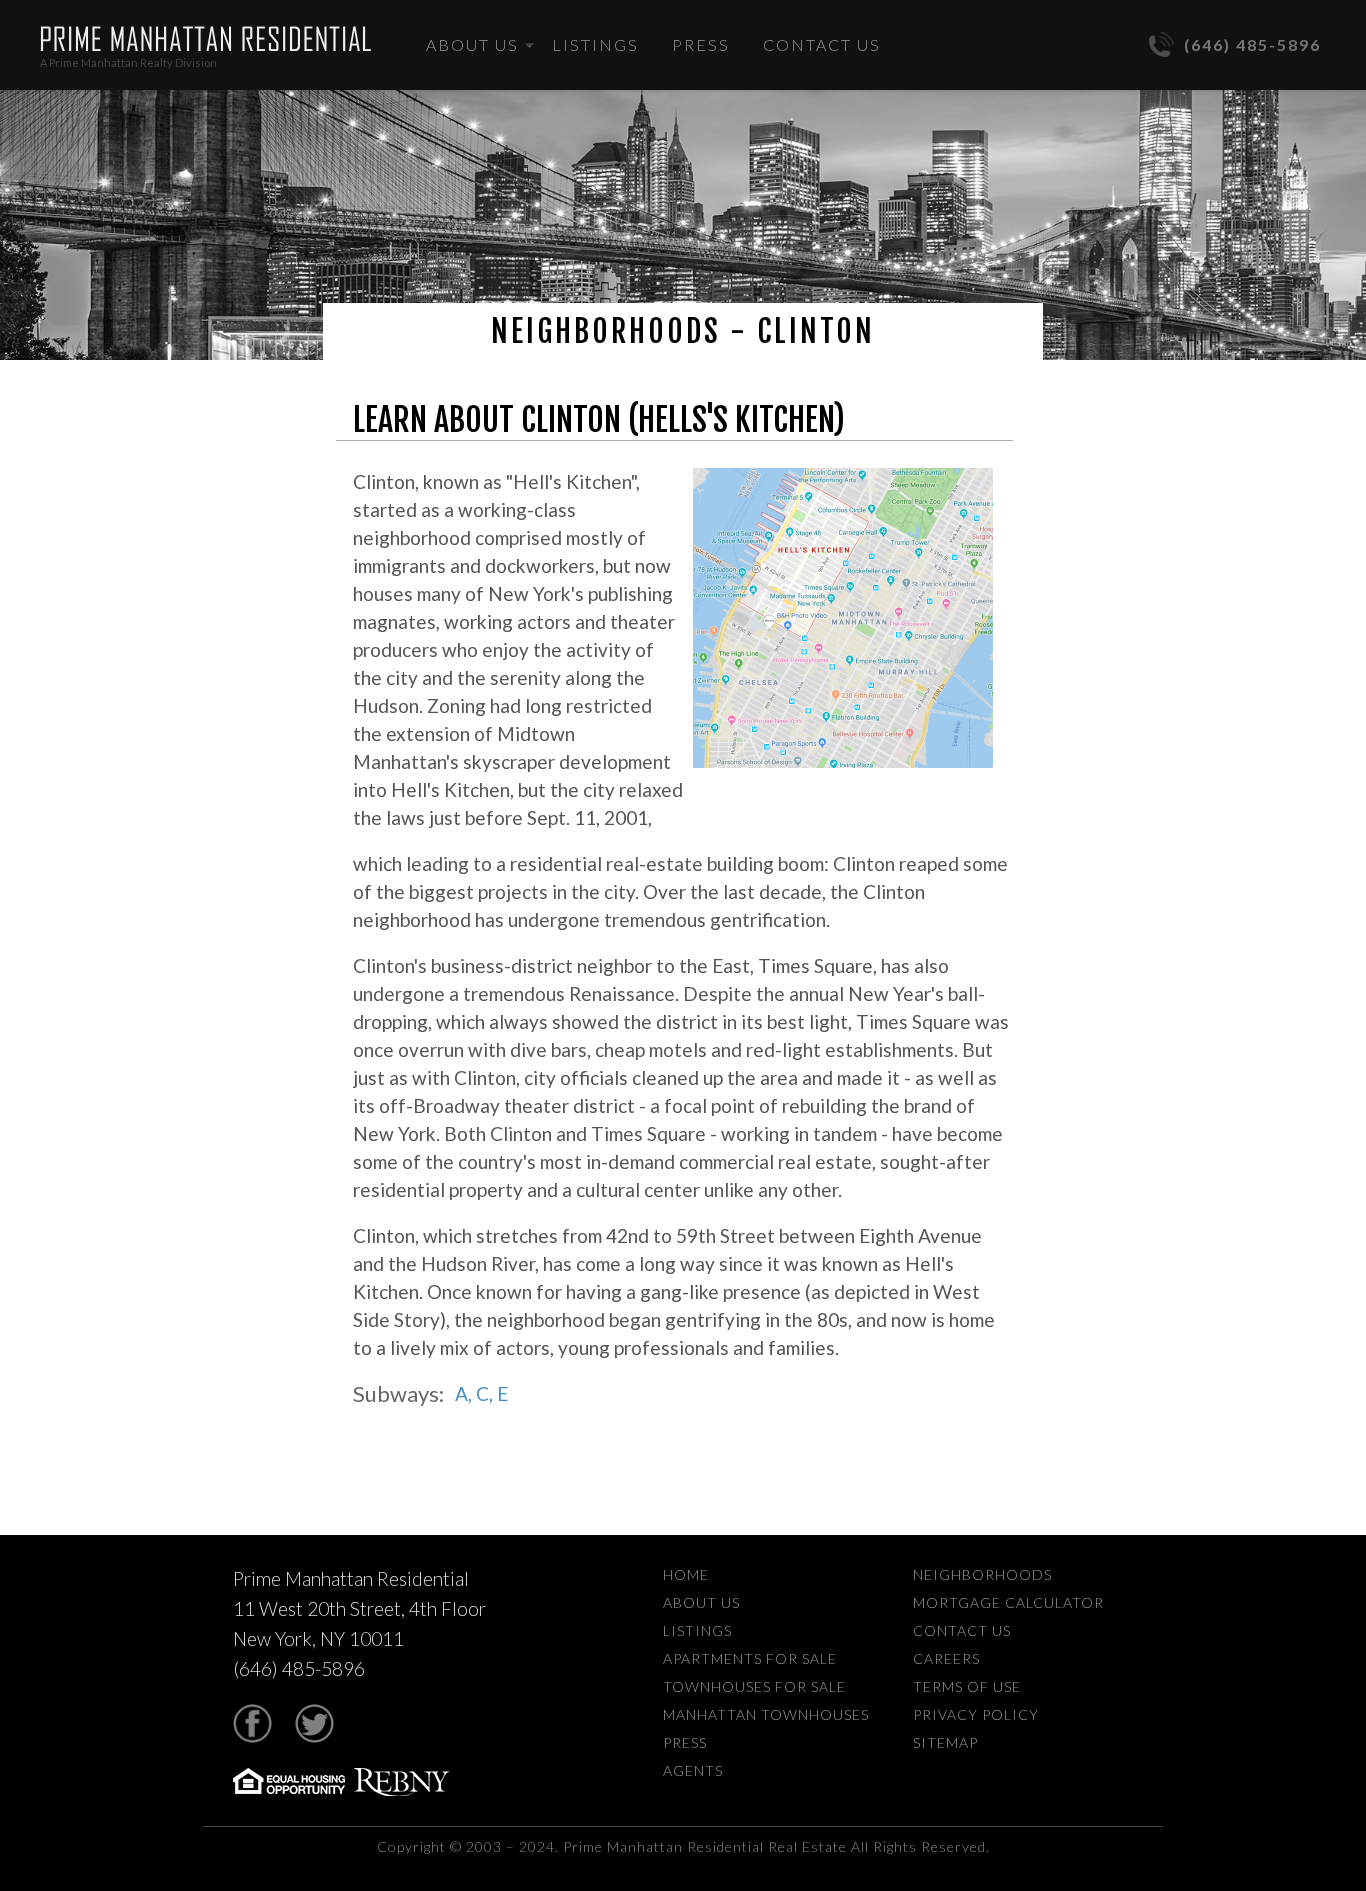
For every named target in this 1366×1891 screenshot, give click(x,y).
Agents (693, 1770)
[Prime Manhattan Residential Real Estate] (205, 38)
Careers (946, 1658)
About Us (472, 44)
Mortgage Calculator (1008, 1602)
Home (686, 1574)
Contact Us (822, 44)
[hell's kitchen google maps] (843, 620)
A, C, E (481, 1393)
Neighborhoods (982, 1574)
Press (701, 44)
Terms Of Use (967, 1686)
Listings (595, 44)
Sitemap (945, 1742)
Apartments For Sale (750, 1658)
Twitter (314, 1723)
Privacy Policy (976, 1714)
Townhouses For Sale (754, 1686)
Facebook (252, 1723)
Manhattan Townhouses (766, 1714)
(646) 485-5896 (1252, 44)
